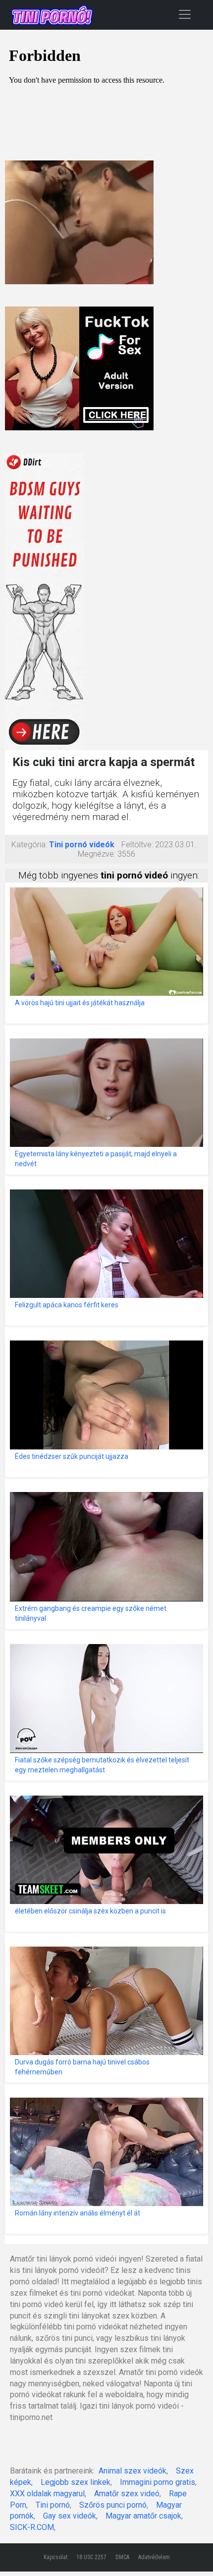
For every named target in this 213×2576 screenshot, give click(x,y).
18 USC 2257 (91, 2557)
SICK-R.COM (32, 2527)
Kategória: (29, 845)
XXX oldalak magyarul (47, 2494)
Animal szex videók (133, 2471)
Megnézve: (97, 854)
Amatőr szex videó (127, 2494)
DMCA (122, 2557)
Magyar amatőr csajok (143, 2516)
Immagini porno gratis (158, 2482)
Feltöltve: (137, 845)
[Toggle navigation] (185, 14)
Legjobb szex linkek (76, 2482)
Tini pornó (53, 2505)
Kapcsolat (55, 2557)
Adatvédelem (154, 2557)
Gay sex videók (70, 2516)
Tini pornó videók (82, 845)
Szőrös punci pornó (113, 2505)
